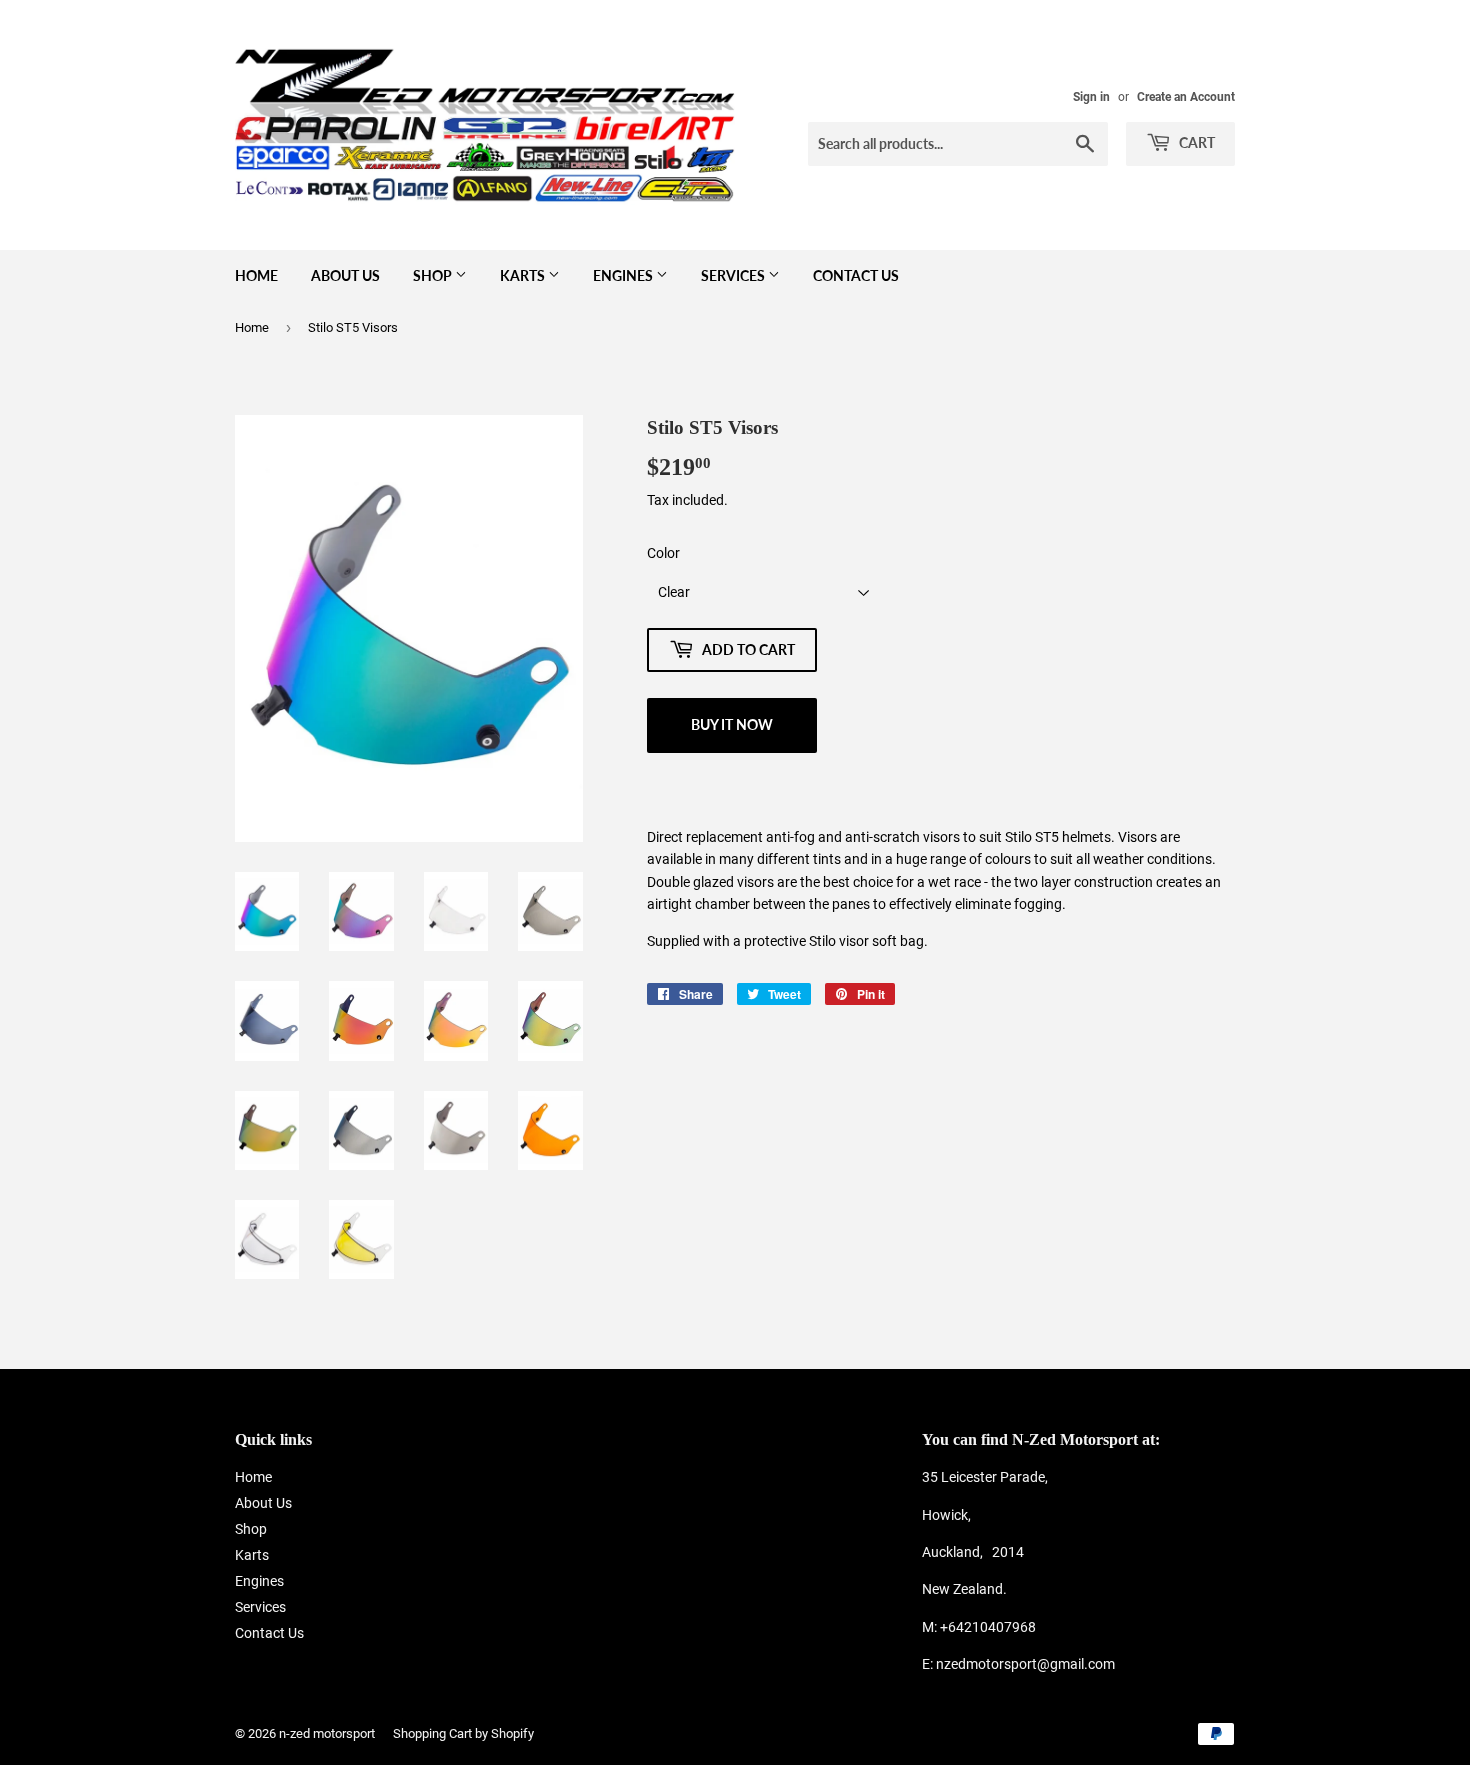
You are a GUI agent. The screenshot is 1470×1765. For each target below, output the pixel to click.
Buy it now (732, 724)
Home (256, 275)
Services (734, 275)
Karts (524, 275)
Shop (434, 275)
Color (663, 553)
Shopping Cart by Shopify (463, 1733)
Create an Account (1186, 97)
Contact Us (856, 275)
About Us (345, 275)
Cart (1195, 142)
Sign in (1091, 97)
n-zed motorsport (327, 1733)
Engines (624, 275)
